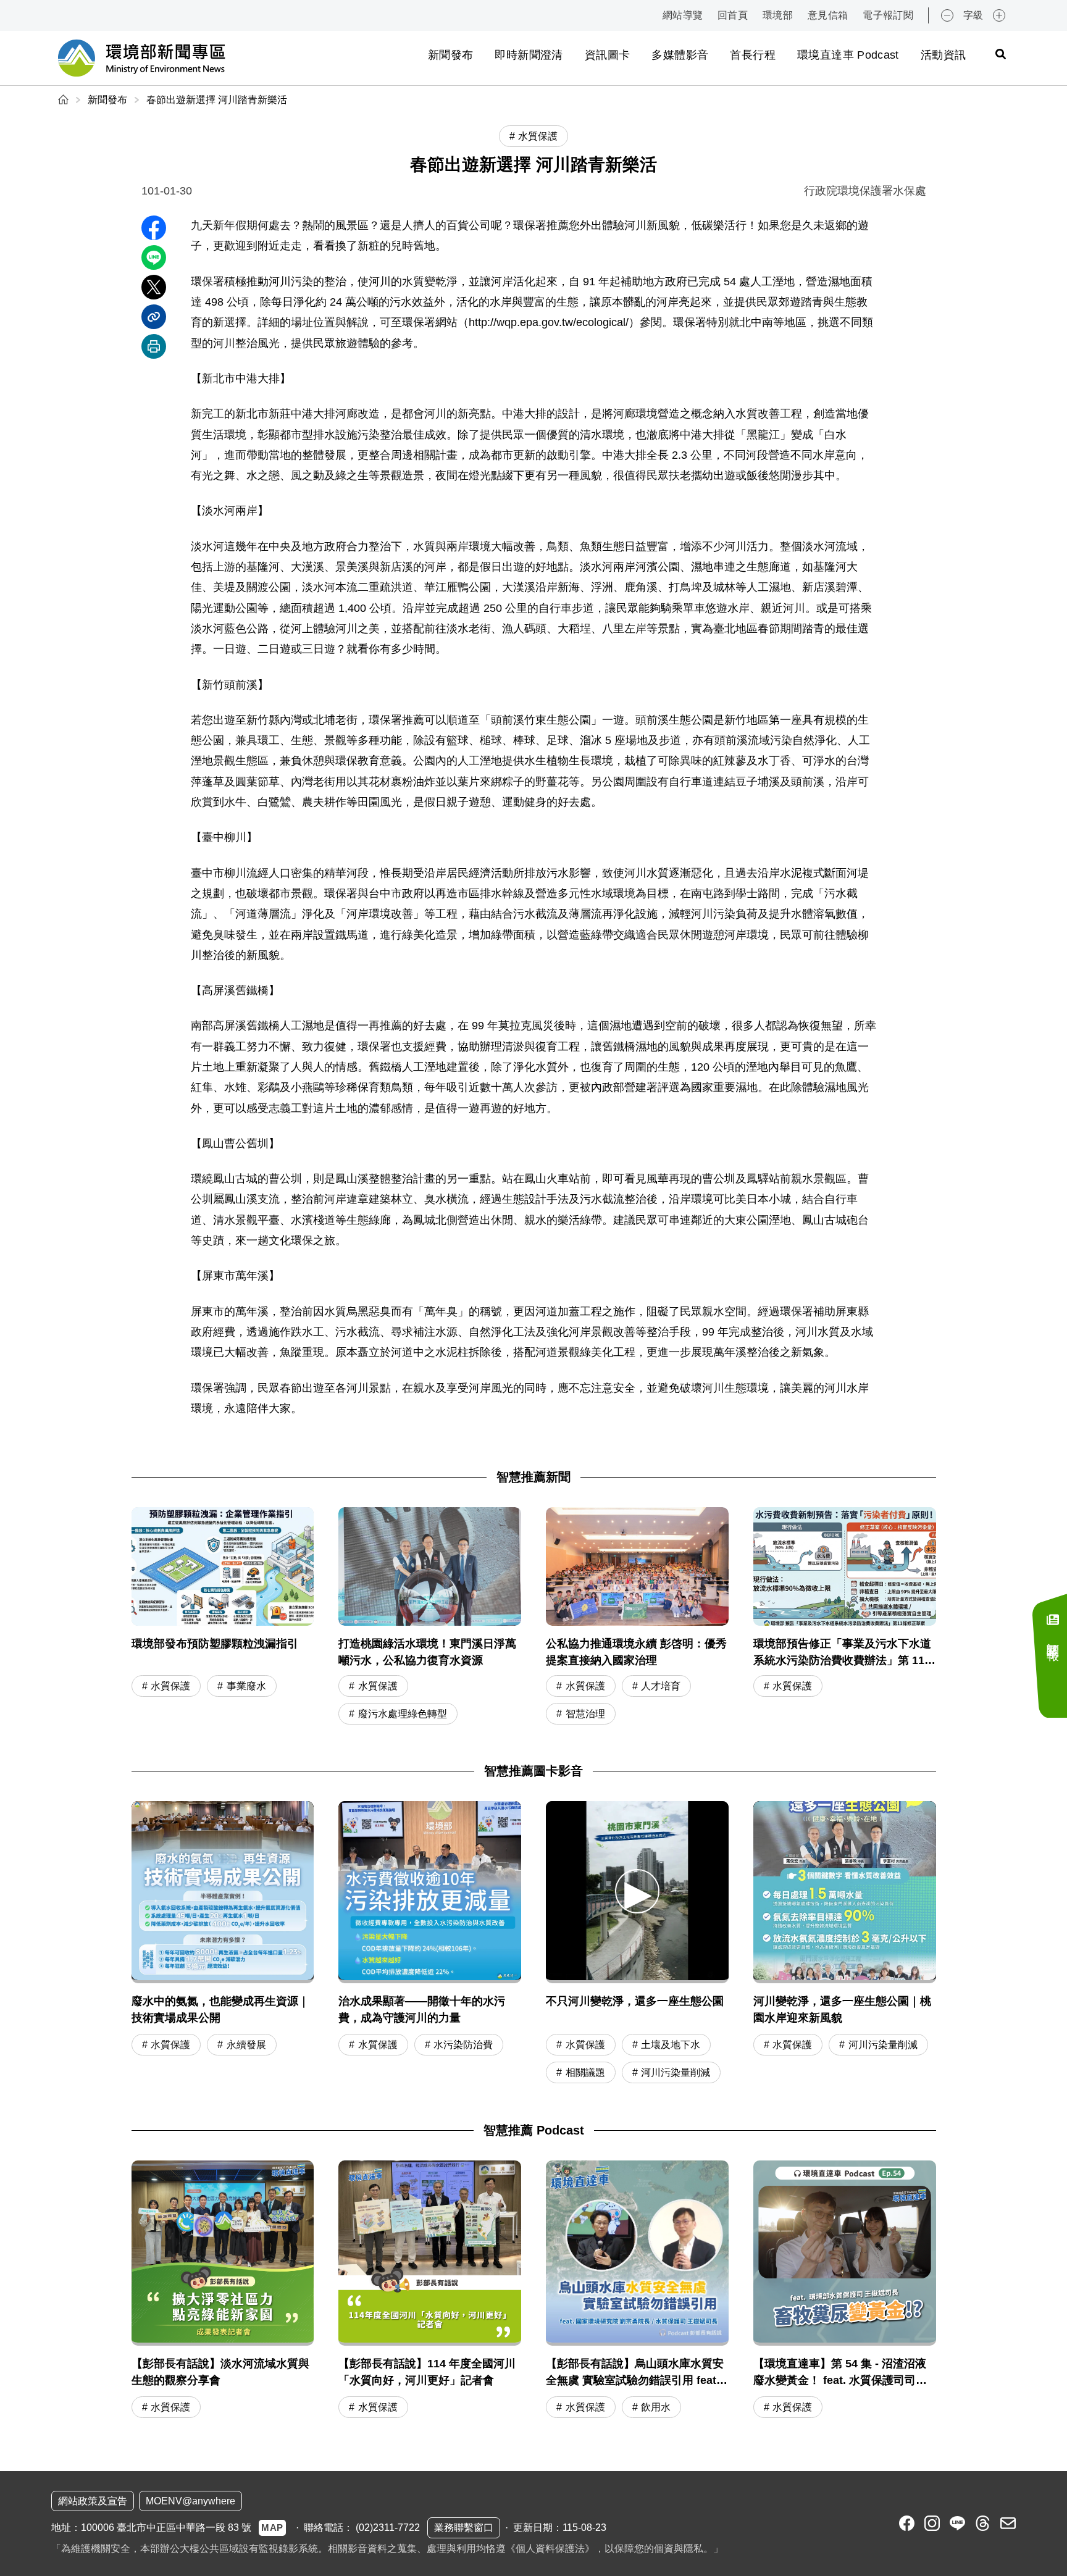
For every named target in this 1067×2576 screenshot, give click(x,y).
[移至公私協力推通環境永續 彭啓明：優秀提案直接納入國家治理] (637, 1617)
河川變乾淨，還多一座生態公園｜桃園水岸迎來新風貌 (842, 2009)
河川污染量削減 (676, 2072)
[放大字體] (999, 15)
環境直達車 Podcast (848, 55)
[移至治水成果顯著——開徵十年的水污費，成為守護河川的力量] (430, 1892)
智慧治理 (585, 1714)
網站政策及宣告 (93, 2501)
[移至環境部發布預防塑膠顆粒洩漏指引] (223, 1617)
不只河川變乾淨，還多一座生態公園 (635, 2001)
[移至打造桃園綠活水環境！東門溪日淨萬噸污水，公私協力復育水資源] (430, 1617)
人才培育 (661, 1686)
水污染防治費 (463, 2045)
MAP (272, 2528)
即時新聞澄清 (529, 55)
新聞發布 (450, 55)
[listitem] (907, 2523)
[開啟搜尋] (1000, 54)
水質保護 (170, 1686)
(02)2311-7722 (388, 2528)
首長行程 (752, 55)
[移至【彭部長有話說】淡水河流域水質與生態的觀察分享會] (223, 2291)
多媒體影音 (680, 55)
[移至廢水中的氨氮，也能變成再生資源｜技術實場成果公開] (223, 1892)
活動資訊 (943, 55)
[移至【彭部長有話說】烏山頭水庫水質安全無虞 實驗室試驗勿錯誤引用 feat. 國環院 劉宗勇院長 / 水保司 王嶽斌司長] (637, 2291)
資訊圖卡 (607, 55)
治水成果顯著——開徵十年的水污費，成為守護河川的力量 (422, 2009)
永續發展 (246, 2045)
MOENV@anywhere (190, 2501)
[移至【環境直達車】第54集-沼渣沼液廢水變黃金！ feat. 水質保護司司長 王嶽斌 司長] (845, 2291)
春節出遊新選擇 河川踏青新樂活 (217, 100)
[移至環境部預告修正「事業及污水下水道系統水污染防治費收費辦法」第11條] (845, 1617)
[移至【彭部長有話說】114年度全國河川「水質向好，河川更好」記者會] (430, 2291)
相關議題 (585, 2072)
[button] (637, 1891)
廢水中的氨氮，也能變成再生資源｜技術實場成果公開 (220, 2009)
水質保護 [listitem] (538, 136)
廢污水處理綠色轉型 (403, 1714)
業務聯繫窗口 (464, 2528)
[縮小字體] (947, 15)
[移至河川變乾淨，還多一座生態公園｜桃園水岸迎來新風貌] (845, 1892)
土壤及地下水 (671, 2045)
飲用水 (656, 2407)
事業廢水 (246, 1686)
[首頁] (65, 100)
